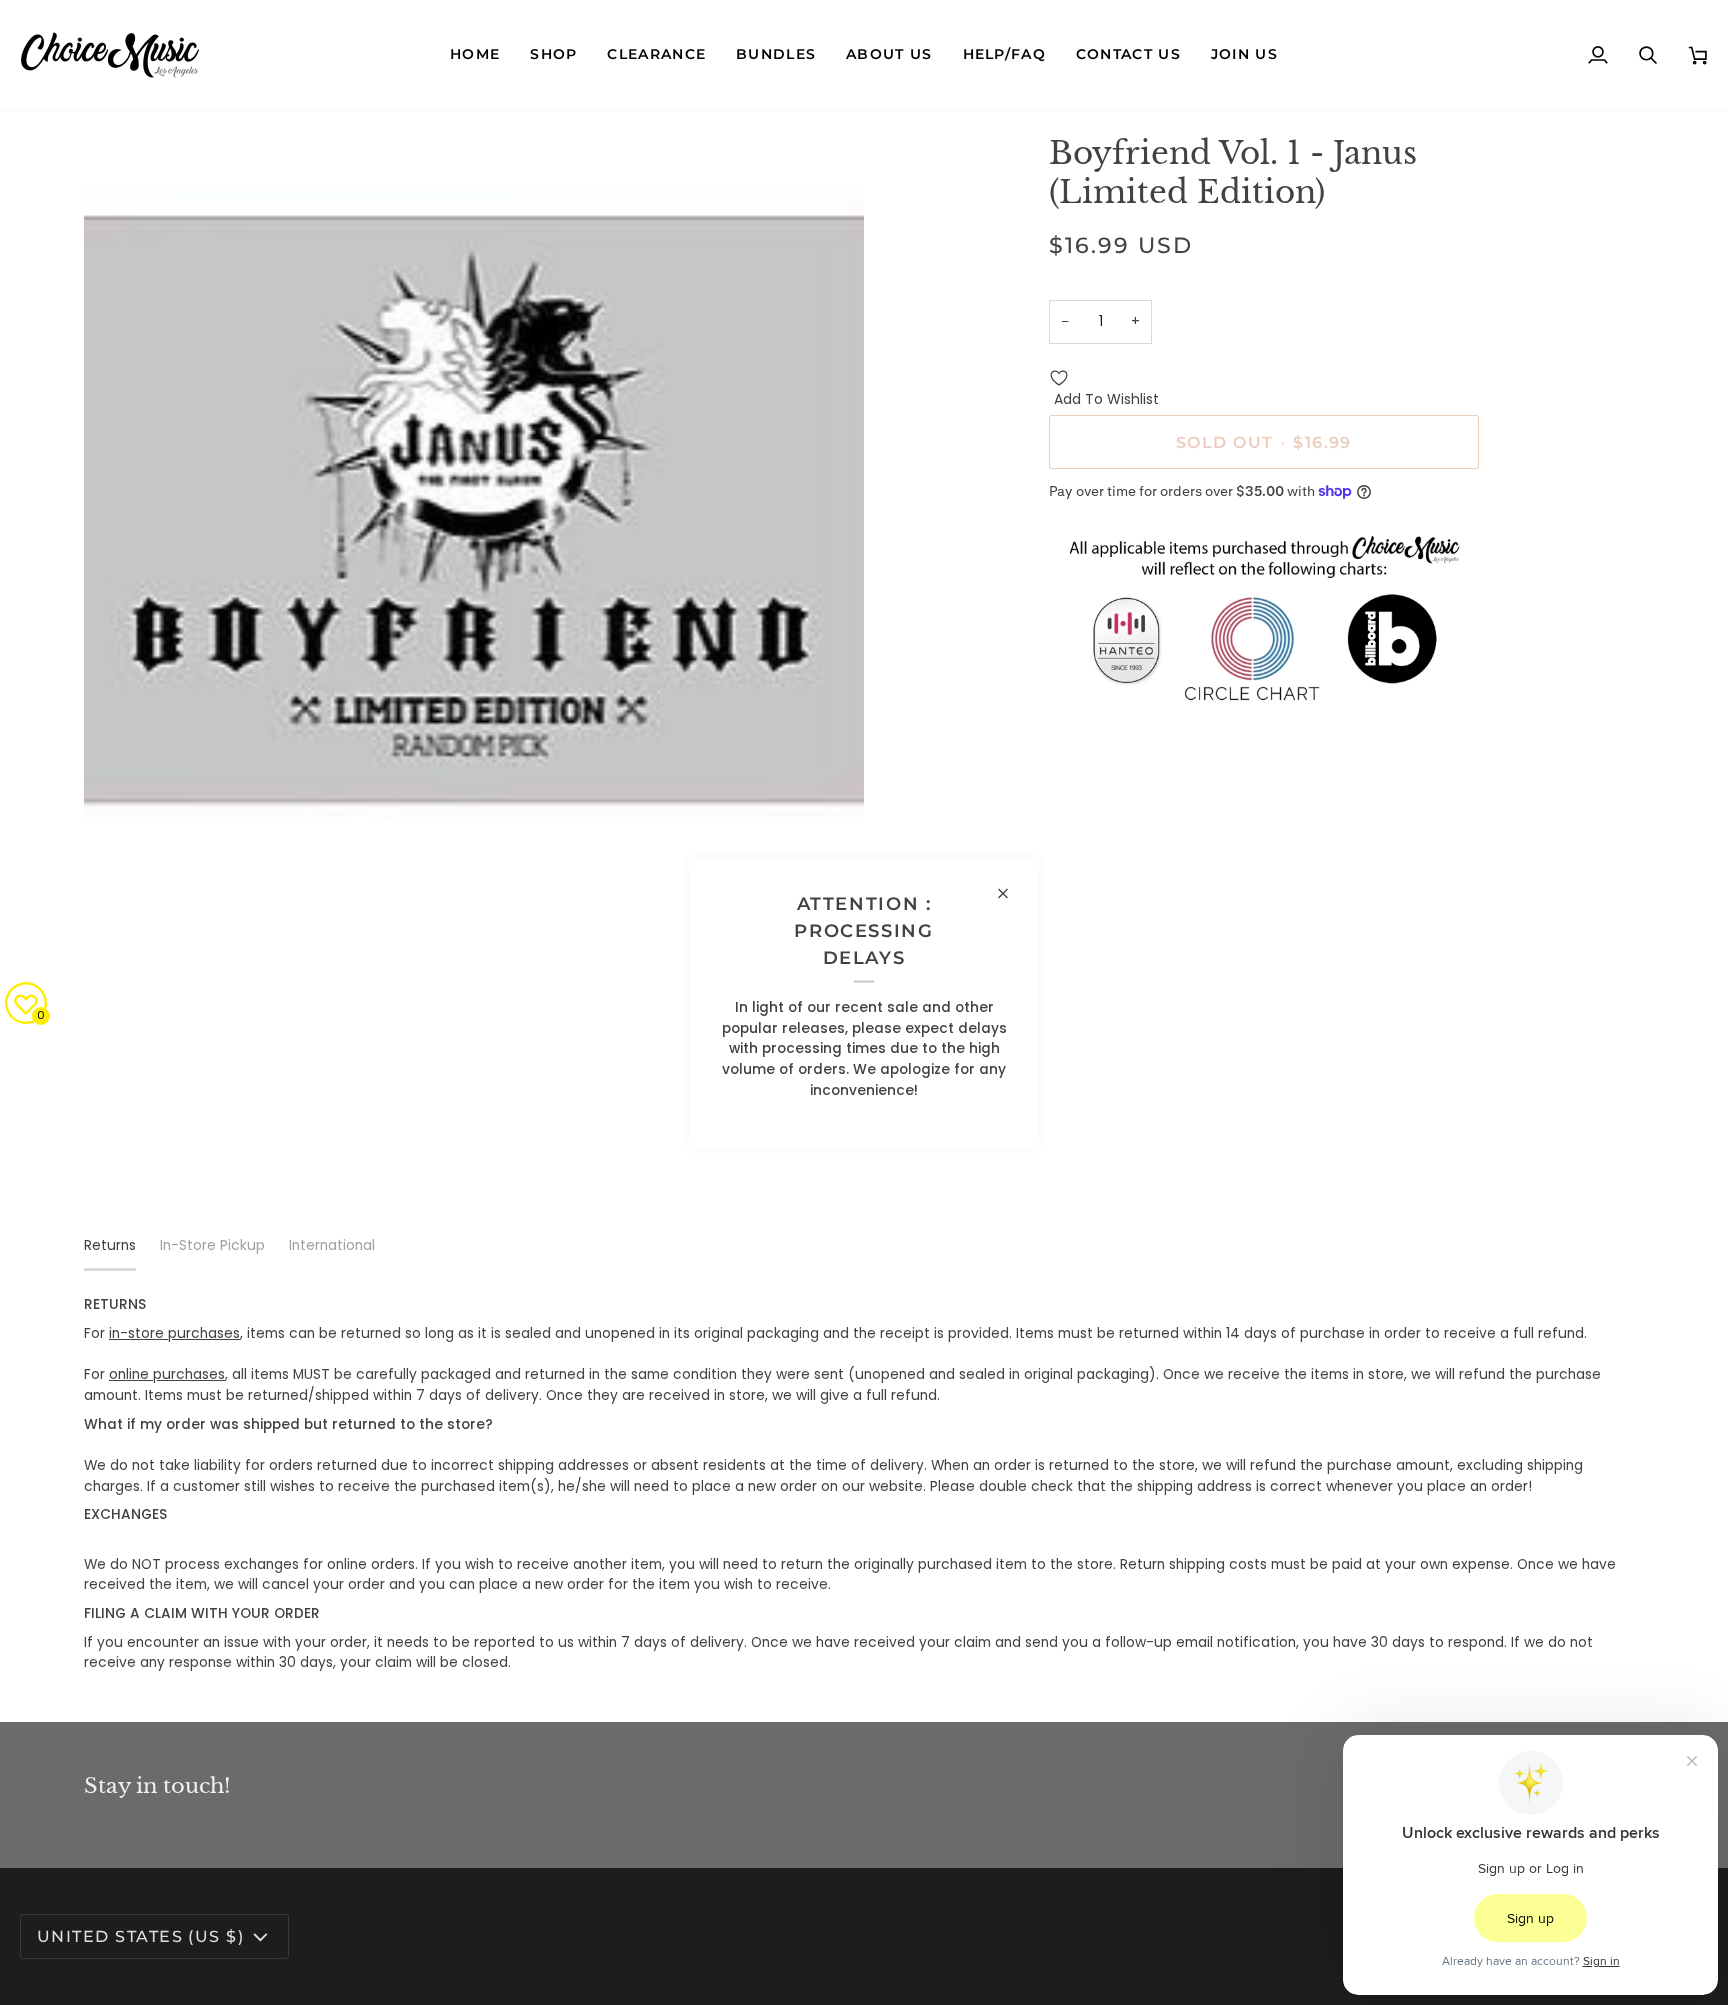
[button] (553, 55)
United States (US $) (140, 1936)
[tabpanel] (864, 1484)
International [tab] (332, 1245)
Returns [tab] (110, 1245)
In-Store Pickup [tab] (212, 1245)
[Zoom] (121, 853)
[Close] (1011, 893)
